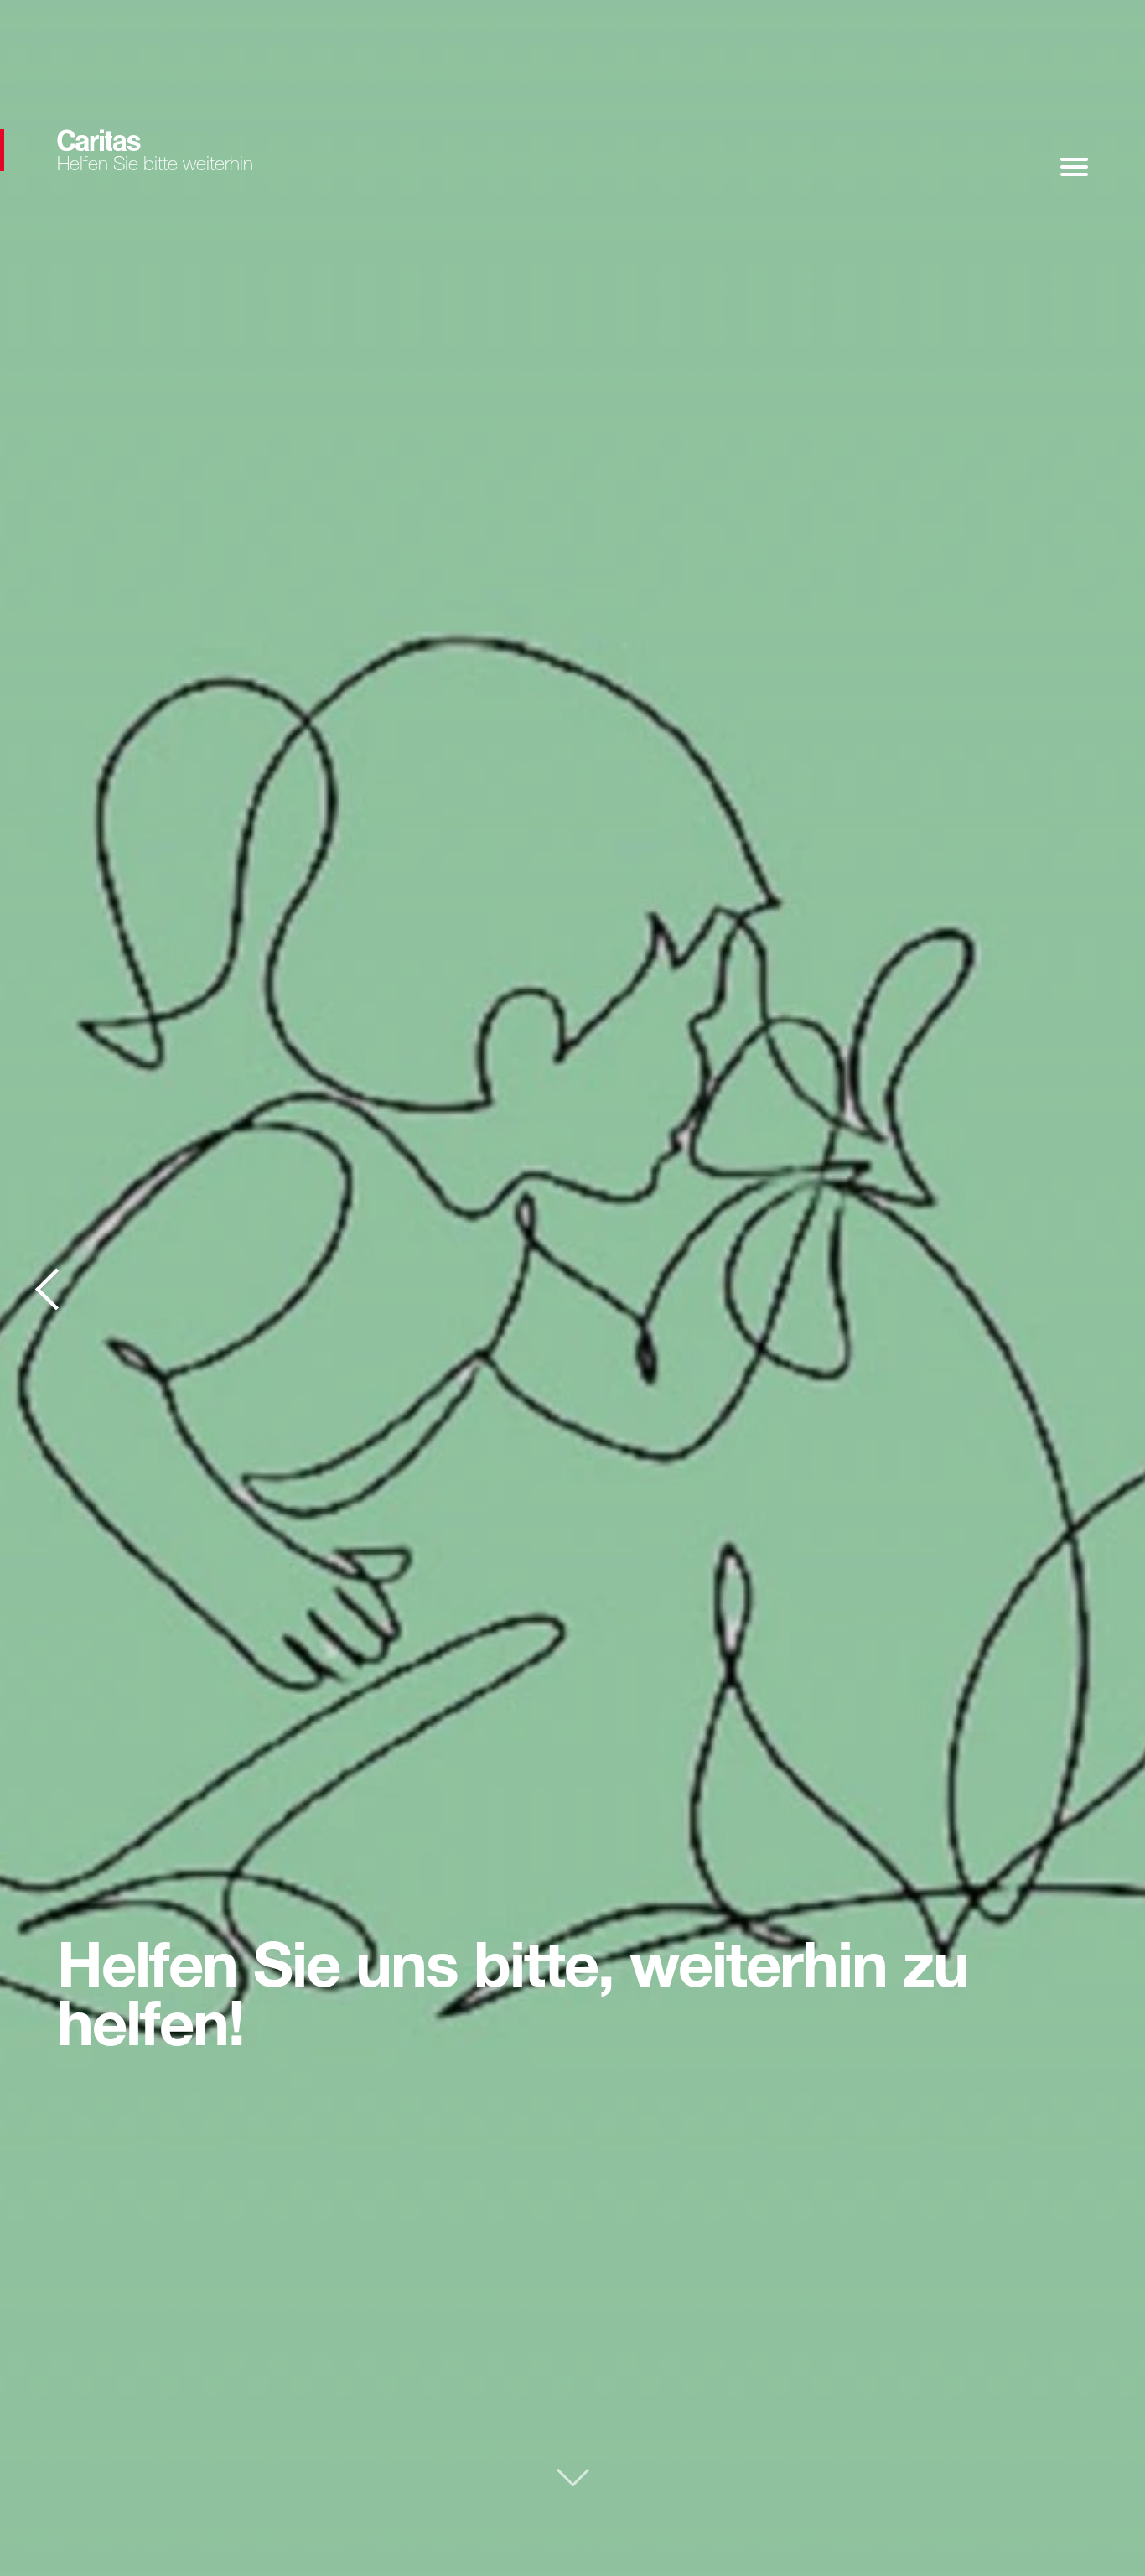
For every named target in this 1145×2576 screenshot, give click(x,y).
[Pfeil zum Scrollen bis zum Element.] (573, 2483)
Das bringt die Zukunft (48, 1288)
